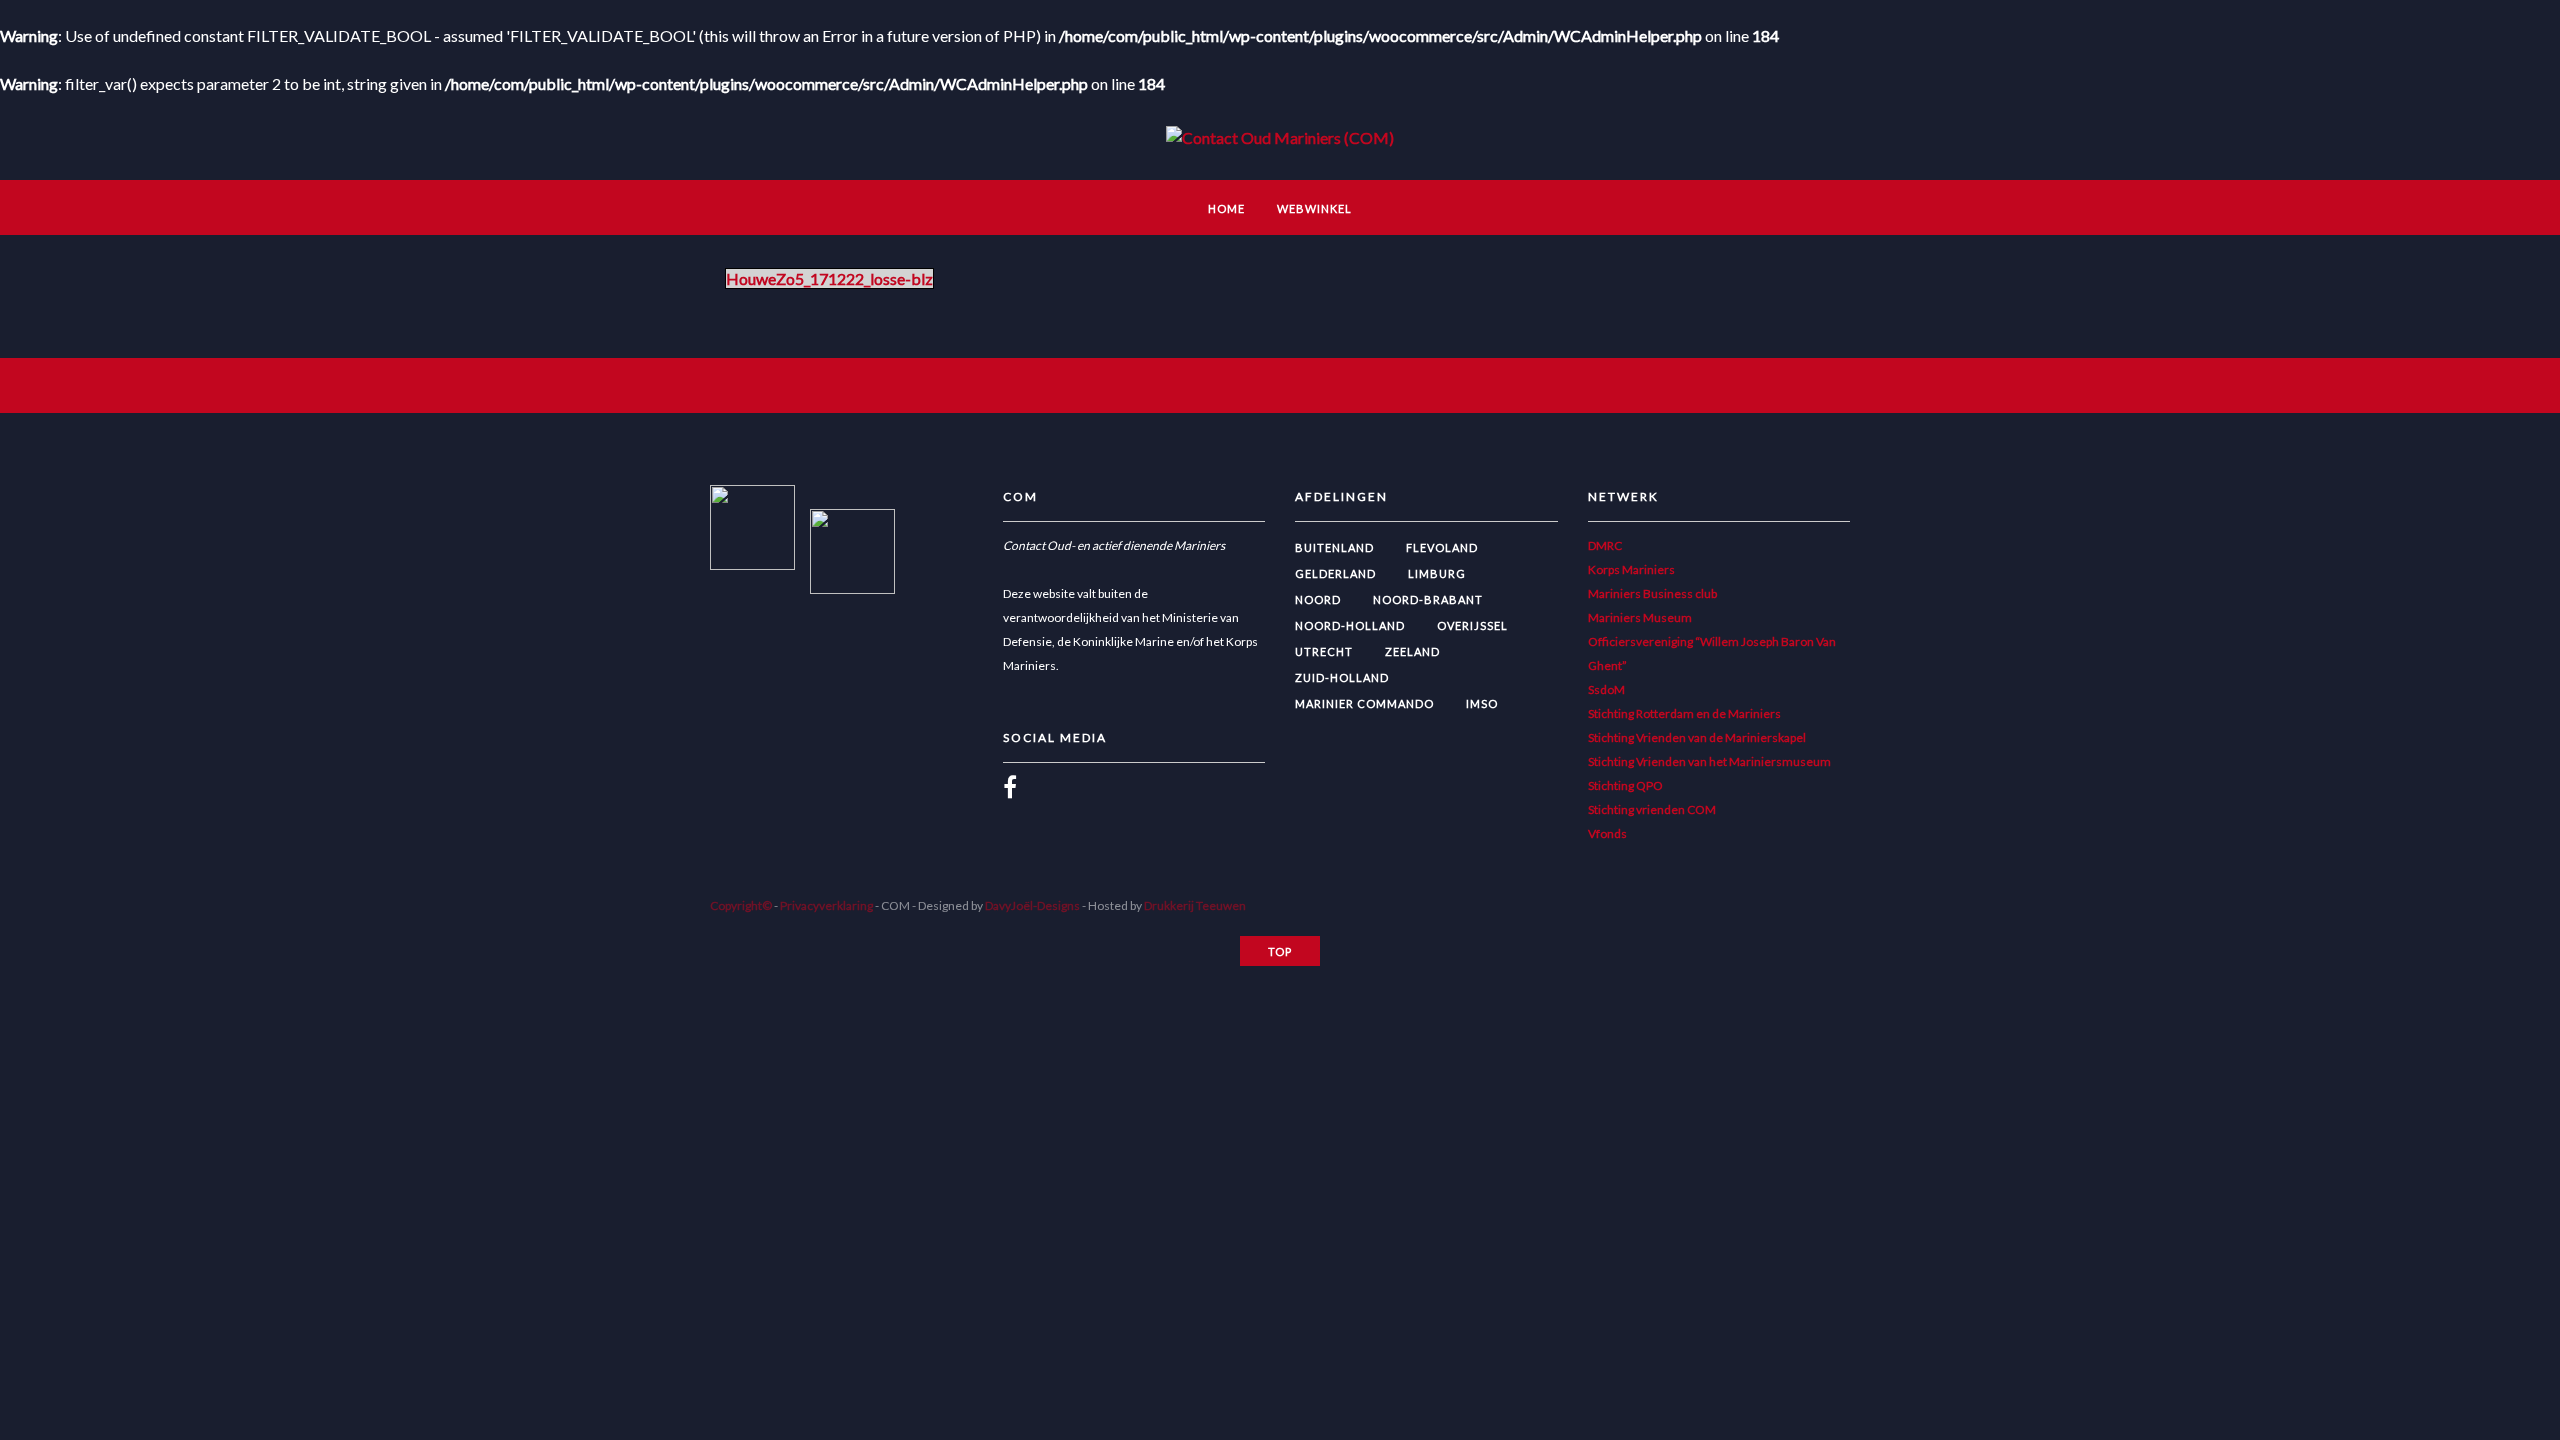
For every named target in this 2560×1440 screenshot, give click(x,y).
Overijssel (1472, 625)
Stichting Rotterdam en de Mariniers (1684, 713)
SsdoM (1606, 689)
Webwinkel (1314, 208)
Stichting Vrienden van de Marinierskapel (1697, 737)
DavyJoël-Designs (1032, 905)
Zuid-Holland (1342, 677)
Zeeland (1412, 651)
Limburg (1437, 573)
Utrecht (1324, 651)
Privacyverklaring (826, 905)
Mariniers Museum (1640, 617)
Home (1226, 208)
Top (1280, 951)
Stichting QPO (1625, 785)
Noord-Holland (1350, 625)
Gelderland (1335, 573)
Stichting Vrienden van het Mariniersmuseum (1709, 761)
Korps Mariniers (1631, 569)
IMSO (1482, 703)
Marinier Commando (1364, 703)
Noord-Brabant (1428, 599)
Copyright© (741, 905)
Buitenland (1334, 547)
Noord (1318, 599)
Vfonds (1607, 833)
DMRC (1605, 545)
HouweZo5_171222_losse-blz (829, 278)
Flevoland (1442, 547)
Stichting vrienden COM (1652, 809)
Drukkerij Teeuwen (1195, 905)
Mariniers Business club (1652, 593)
